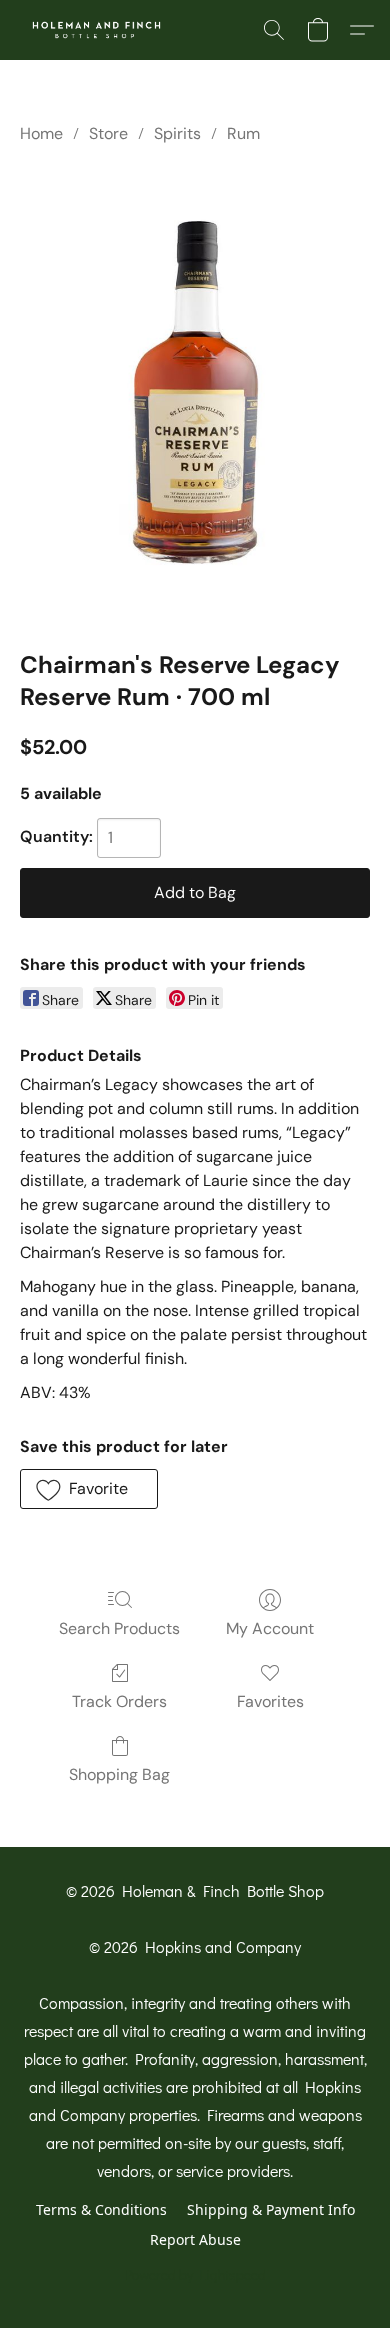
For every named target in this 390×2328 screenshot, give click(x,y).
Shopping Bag (119, 1774)
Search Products (119, 1628)
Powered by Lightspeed (195, 2274)
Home (41, 133)
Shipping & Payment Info (271, 2209)
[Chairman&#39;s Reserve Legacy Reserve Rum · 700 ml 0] (195, 392)
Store (108, 133)
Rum (243, 133)
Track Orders (119, 1701)
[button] (101, 30)
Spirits (177, 133)
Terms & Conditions (101, 2209)
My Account (270, 1628)
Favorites (270, 1701)
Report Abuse (195, 2239)
